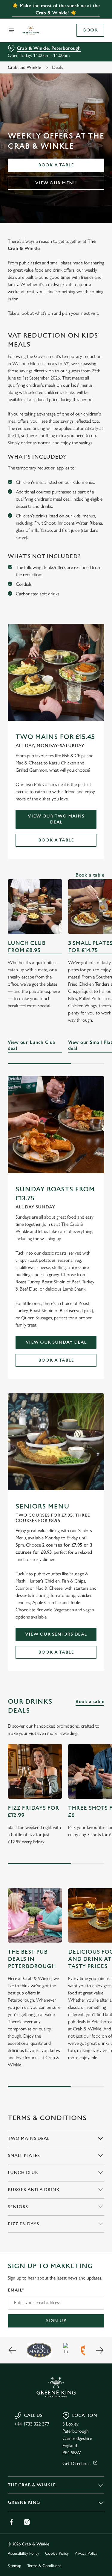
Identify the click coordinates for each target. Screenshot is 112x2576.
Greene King (24, 2502)
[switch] (97, 1296)
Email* (16, 2290)
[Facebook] (11, 2522)
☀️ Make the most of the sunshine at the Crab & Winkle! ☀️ (56, 9)
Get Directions (76, 2463)
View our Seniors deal (56, 1634)
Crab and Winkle (24, 67)
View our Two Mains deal (56, 819)
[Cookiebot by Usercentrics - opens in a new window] (80, 1175)
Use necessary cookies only (56, 1397)
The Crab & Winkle (32, 2485)
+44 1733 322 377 (32, 2424)
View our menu (56, 183)
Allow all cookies (56, 1377)
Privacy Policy (86, 2553)
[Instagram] (27, 2522)
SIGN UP (56, 2321)
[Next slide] (99, 2350)
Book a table (56, 165)
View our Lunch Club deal (35, 907)
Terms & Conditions (44, 2566)
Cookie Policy (57, 2553)
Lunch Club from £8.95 (27, 947)
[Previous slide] (13, 2350)
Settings (85, 1358)
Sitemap (14, 2566)
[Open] (11, 30)
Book (90, 30)
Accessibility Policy (23, 2553)
